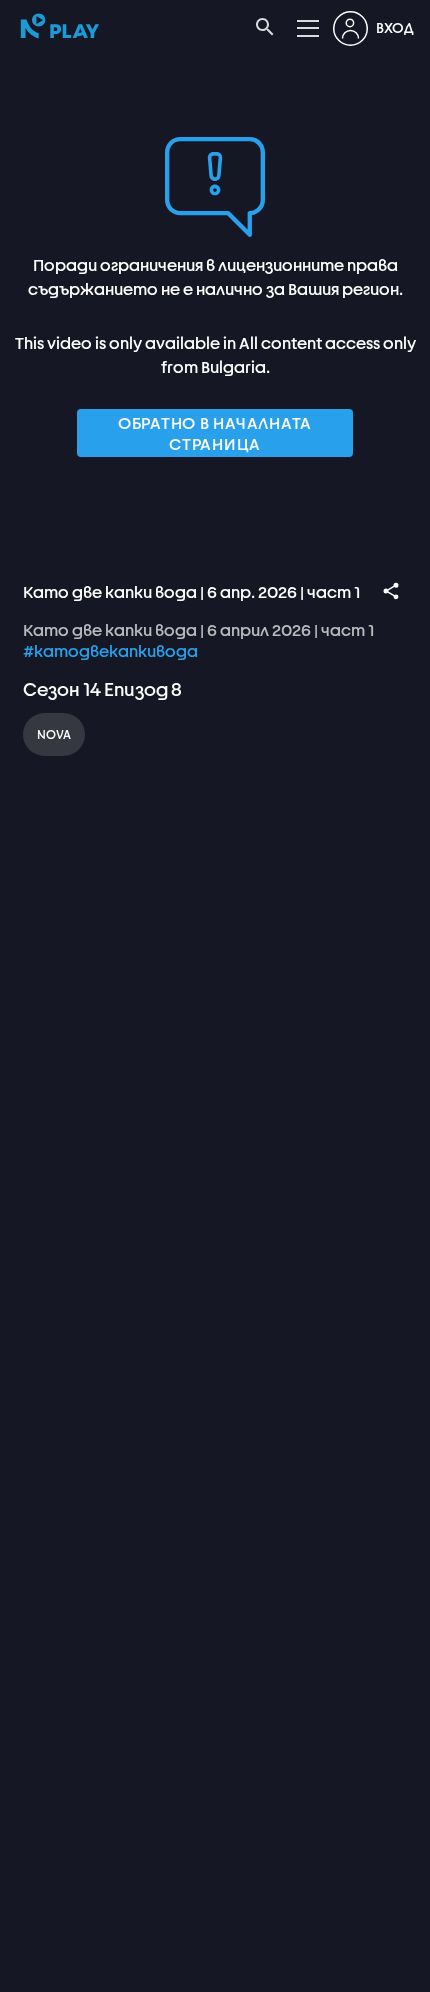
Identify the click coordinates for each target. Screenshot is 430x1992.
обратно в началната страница (215, 433)
